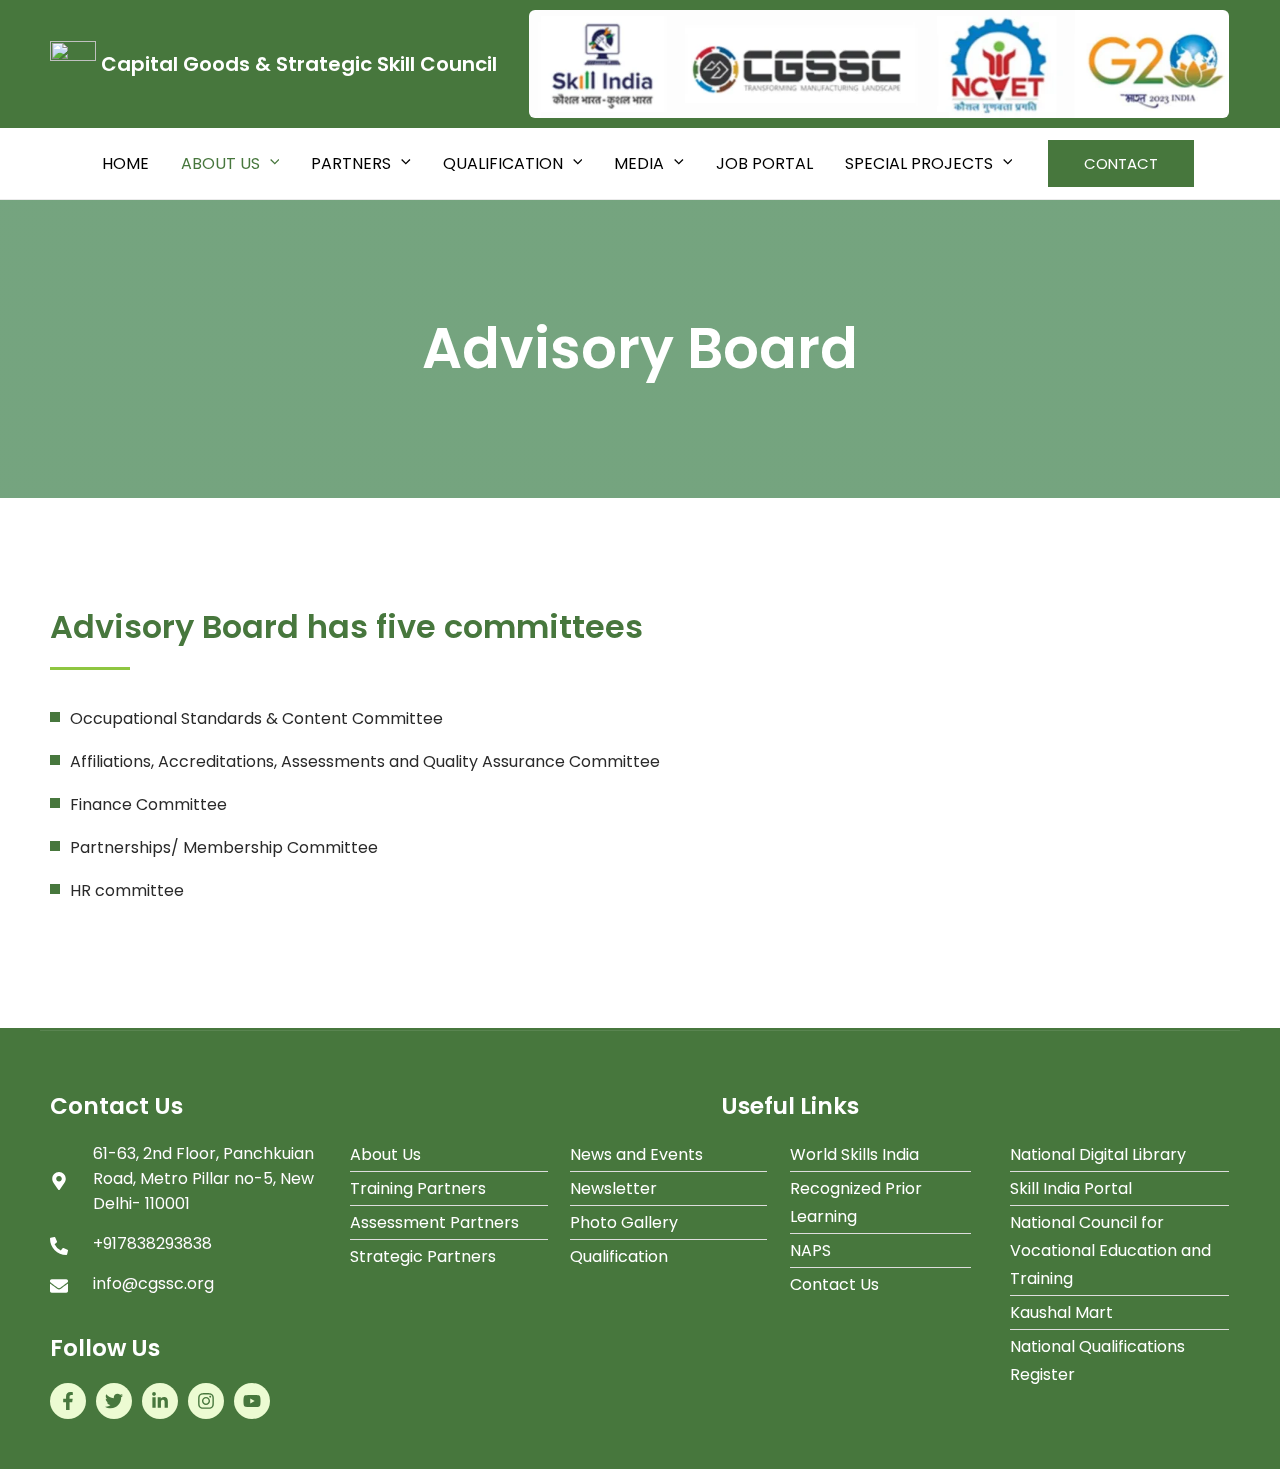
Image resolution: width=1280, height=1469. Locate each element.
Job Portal (764, 163)
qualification (503, 163)
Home (125, 163)
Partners (351, 163)
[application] (270, 164)
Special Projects (919, 163)
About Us (220, 163)
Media (639, 163)
